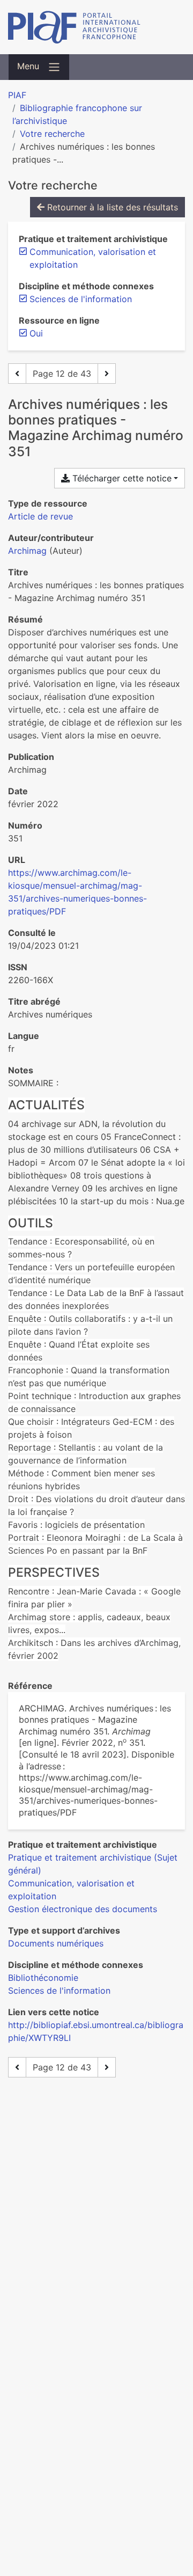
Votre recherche (52, 134)
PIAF (17, 95)
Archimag (27, 551)
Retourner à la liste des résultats (111, 207)
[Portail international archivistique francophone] (96, 27)
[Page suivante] (107, 374)
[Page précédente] (17, 374)
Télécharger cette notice (121, 478)
